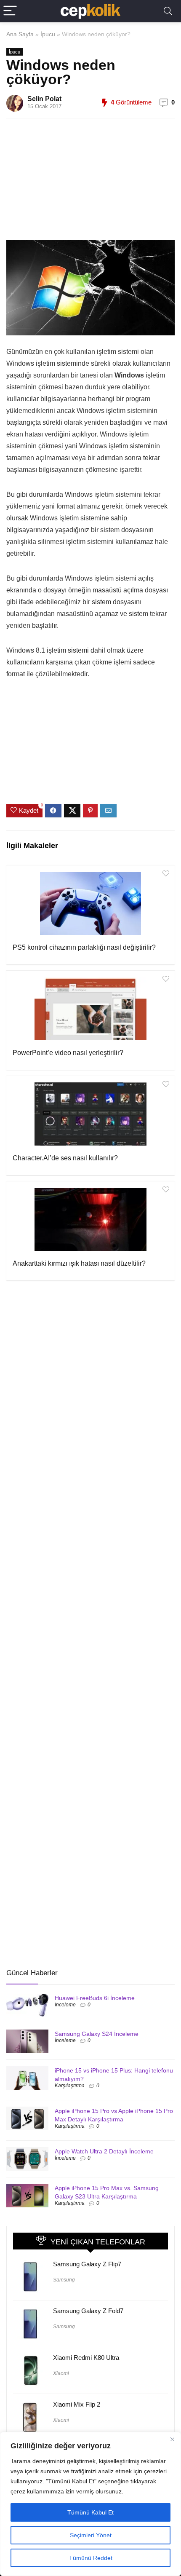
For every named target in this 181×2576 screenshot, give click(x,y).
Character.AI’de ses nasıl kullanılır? (65, 1158)
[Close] (172, 2439)
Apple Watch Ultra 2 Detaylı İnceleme (104, 2151)
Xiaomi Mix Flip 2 (77, 2404)
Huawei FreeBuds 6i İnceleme (95, 1998)
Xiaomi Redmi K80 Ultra (86, 2358)
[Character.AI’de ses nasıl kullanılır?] (90, 1114)
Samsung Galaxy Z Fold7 (88, 2311)
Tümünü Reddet (91, 2558)
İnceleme (65, 2005)
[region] (90, 2504)
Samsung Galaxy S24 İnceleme (97, 2034)
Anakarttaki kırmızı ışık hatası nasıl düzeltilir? (79, 1263)
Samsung (64, 2280)
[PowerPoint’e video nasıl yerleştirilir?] (90, 1009)
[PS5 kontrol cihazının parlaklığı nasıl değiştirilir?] (90, 903)
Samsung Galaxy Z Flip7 (87, 2264)
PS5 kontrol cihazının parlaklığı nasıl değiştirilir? (84, 947)
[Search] (168, 11)
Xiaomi (61, 2373)
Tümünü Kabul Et (90, 2512)
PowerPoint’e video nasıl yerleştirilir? (68, 1053)
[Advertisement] (99, 184)
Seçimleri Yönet (91, 2535)
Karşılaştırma (70, 2086)
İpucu (48, 34)
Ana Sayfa (20, 34)
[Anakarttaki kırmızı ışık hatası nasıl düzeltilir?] (90, 1219)
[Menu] (10, 11)
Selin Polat (44, 99)
